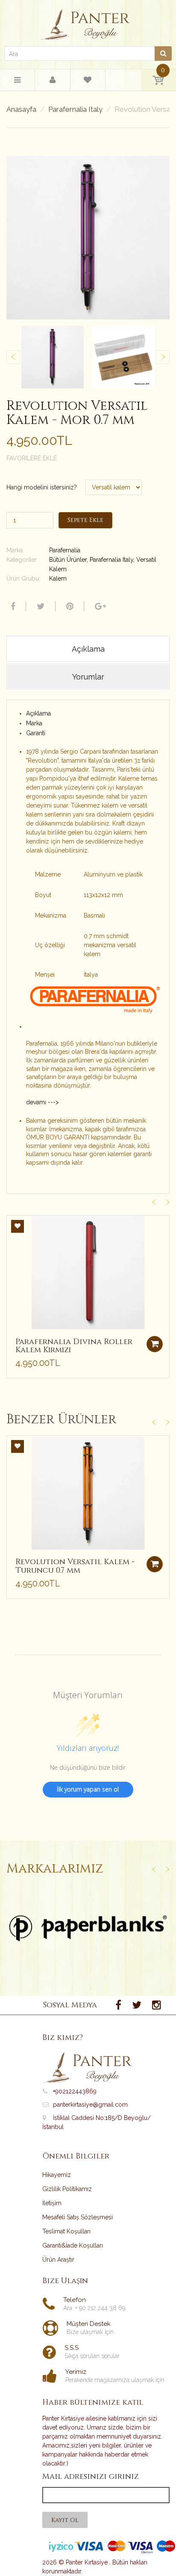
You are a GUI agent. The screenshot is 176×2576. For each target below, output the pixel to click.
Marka (34, 723)
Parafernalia (65, 550)
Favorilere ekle (32, 458)
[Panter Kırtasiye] (88, 22)
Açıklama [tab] (88, 649)
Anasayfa (21, 109)
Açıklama (38, 713)
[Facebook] (12, 606)
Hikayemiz (57, 2175)
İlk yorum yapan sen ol (88, 1789)
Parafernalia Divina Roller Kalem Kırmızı (74, 1346)
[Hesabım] (53, 80)
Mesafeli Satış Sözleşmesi (78, 2217)
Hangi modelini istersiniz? (42, 487)
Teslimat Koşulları (66, 2231)
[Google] (99, 606)
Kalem (58, 578)
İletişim (52, 2203)
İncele (88, 1928)
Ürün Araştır (58, 2260)
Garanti (36, 733)
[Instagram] (157, 2005)
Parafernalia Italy (75, 109)
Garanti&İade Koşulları (73, 2245)
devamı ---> (43, 1102)
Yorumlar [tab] (88, 677)
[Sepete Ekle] (155, 1344)
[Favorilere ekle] (18, 1226)
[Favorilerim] (88, 81)
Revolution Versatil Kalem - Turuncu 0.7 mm (75, 1566)
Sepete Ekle (85, 520)
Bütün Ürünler (68, 560)
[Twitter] (40, 606)
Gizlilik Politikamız (67, 2189)
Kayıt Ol (65, 2520)
